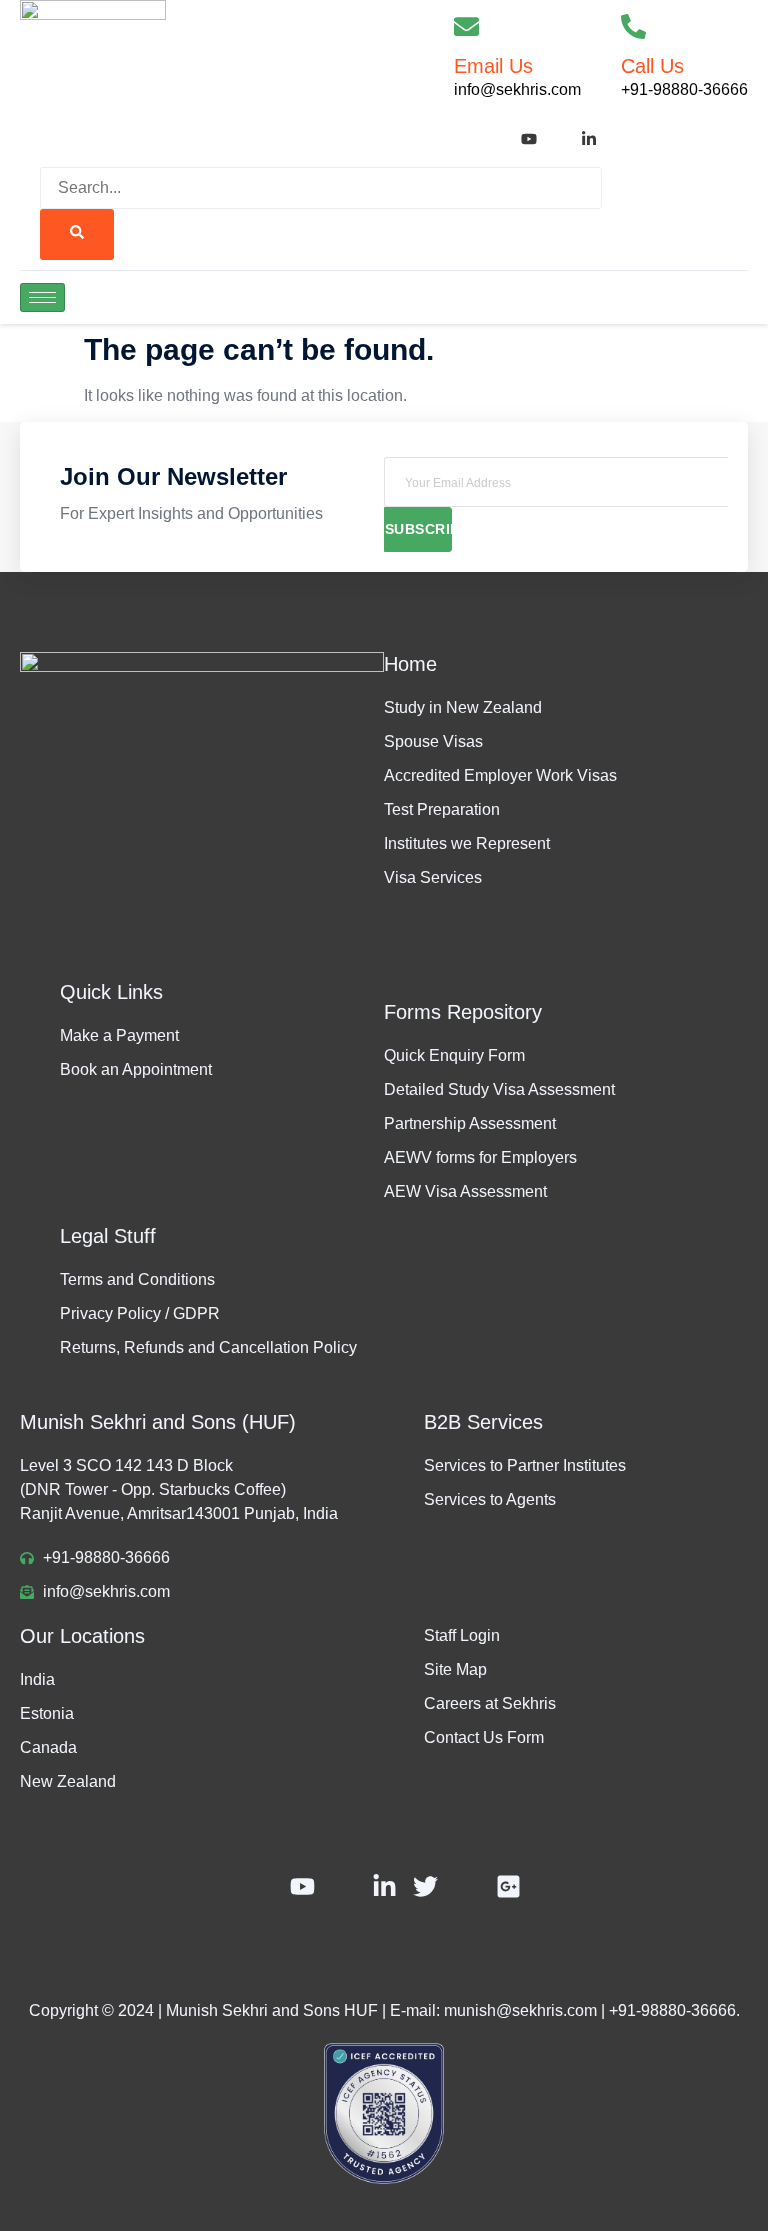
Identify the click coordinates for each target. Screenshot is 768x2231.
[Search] (77, 234)
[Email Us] (466, 26)
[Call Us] (633, 26)
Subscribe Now (418, 529)
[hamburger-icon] (42, 297)
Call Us (652, 66)
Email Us (493, 66)
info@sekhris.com (517, 89)
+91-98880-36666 (684, 89)
